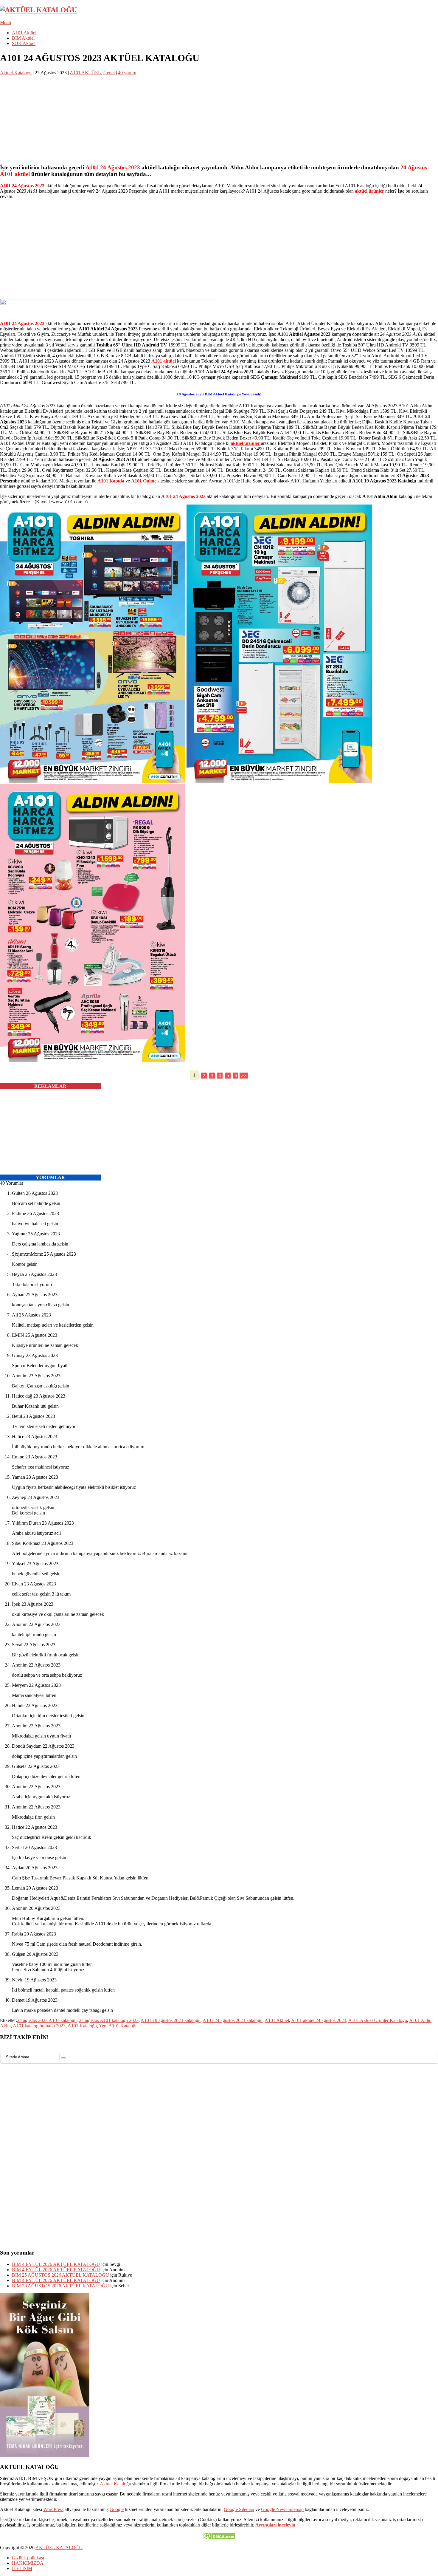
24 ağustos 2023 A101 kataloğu (47, 2020)
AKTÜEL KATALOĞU (59, 2548)
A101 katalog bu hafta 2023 (39, 2026)
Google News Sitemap (282, 2509)
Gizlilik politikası (28, 2558)
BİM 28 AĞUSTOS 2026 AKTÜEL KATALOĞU (60, 2286)
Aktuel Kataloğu (115, 2484)
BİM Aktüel (23, 38)
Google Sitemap (239, 2509)
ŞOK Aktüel (24, 43)
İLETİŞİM (22, 2568)
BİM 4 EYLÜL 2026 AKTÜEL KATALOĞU (56, 2264)
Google (117, 2509)
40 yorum (127, 73)
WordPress (53, 2509)
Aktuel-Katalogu (16, 73)
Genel (109, 73)
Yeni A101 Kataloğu (118, 2026)
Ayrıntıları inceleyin (275, 2525)
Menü (6, 23)
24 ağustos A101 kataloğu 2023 (109, 2020)
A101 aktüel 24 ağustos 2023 (319, 2020)
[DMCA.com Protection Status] (219, 2537)
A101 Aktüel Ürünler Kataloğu (378, 2020)
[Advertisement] (179, 117)
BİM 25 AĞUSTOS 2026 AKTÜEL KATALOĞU (60, 2275)
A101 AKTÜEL (85, 73)
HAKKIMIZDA (28, 2563)
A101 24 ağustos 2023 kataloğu (233, 2020)
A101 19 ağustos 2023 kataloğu (171, 2020)
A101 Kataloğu (82, 2026)
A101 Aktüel (24, 33)
